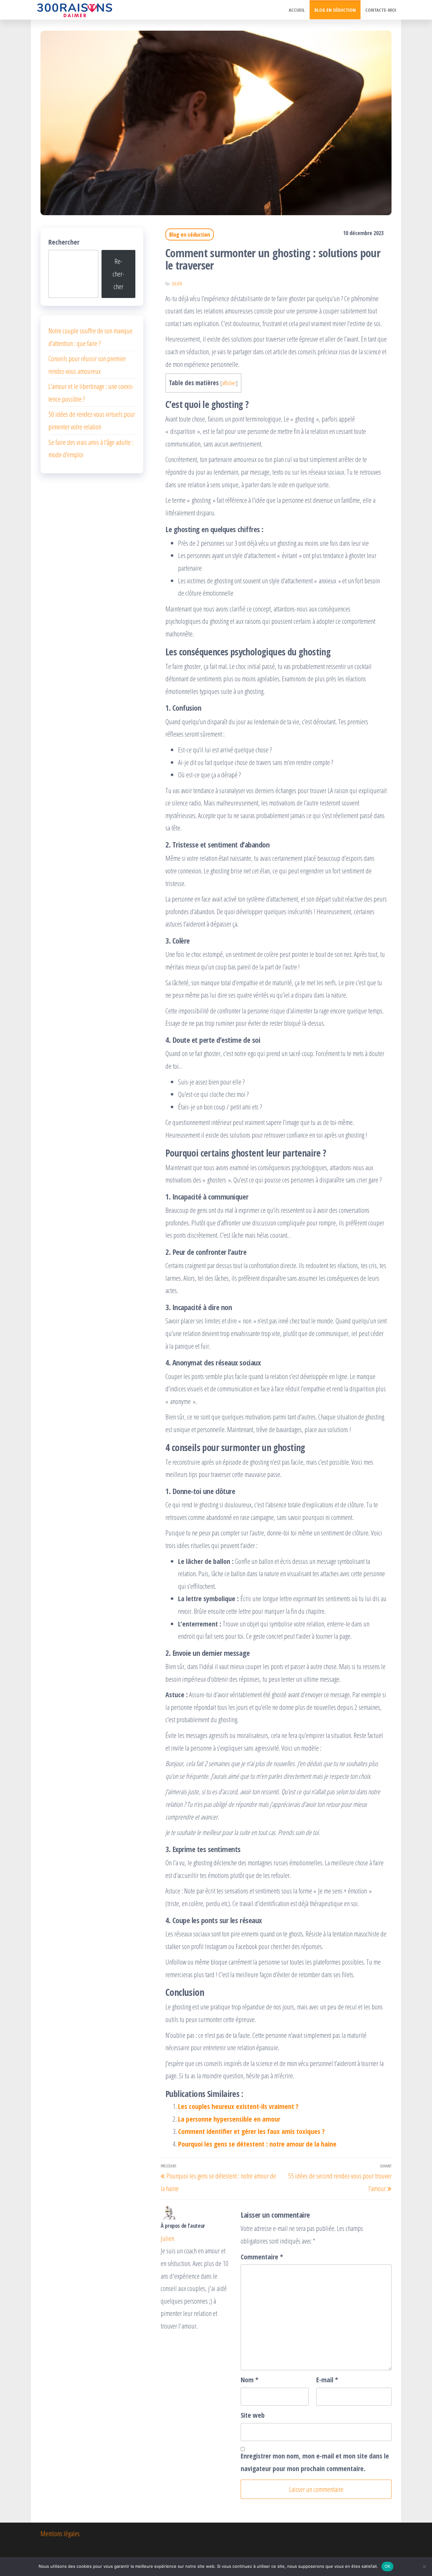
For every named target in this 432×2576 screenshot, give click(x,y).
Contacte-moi (381, 10)
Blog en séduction (335, 10)
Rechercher (64, 242)
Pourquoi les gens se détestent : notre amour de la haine (257, 2144)
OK (388, 2566)
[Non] (424, 2567)
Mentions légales (60, 2533)
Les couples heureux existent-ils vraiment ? (238, 2106)
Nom (250, 2379)
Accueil (297, 10)
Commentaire (262, 2257)
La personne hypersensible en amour (229, 2119)
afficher (229, 383)
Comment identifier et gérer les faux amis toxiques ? (251, 2131)
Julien (177, 284)
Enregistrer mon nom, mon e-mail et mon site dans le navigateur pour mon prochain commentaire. (315, 2462)
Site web (253, 2415)
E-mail (327, 2379)
